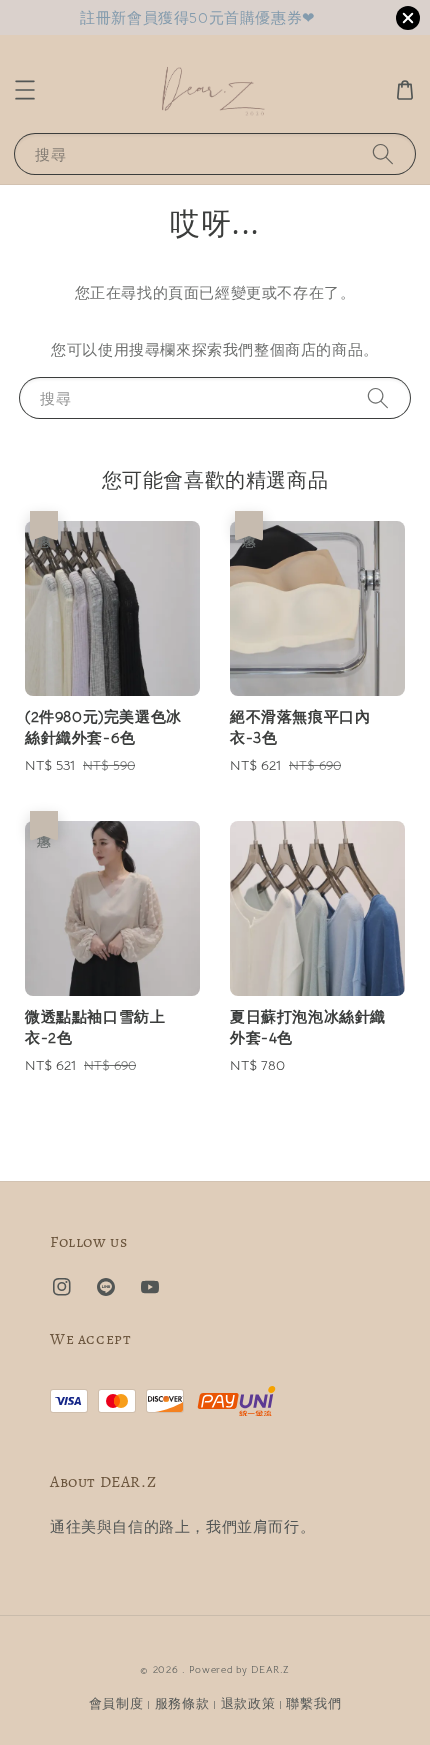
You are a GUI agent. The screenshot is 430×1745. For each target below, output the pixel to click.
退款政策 (248, 1703)
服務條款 (182, 1703)
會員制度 (116, 1703)
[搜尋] (383, 153)
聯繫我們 (313, 1703)
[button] (25, 90)
